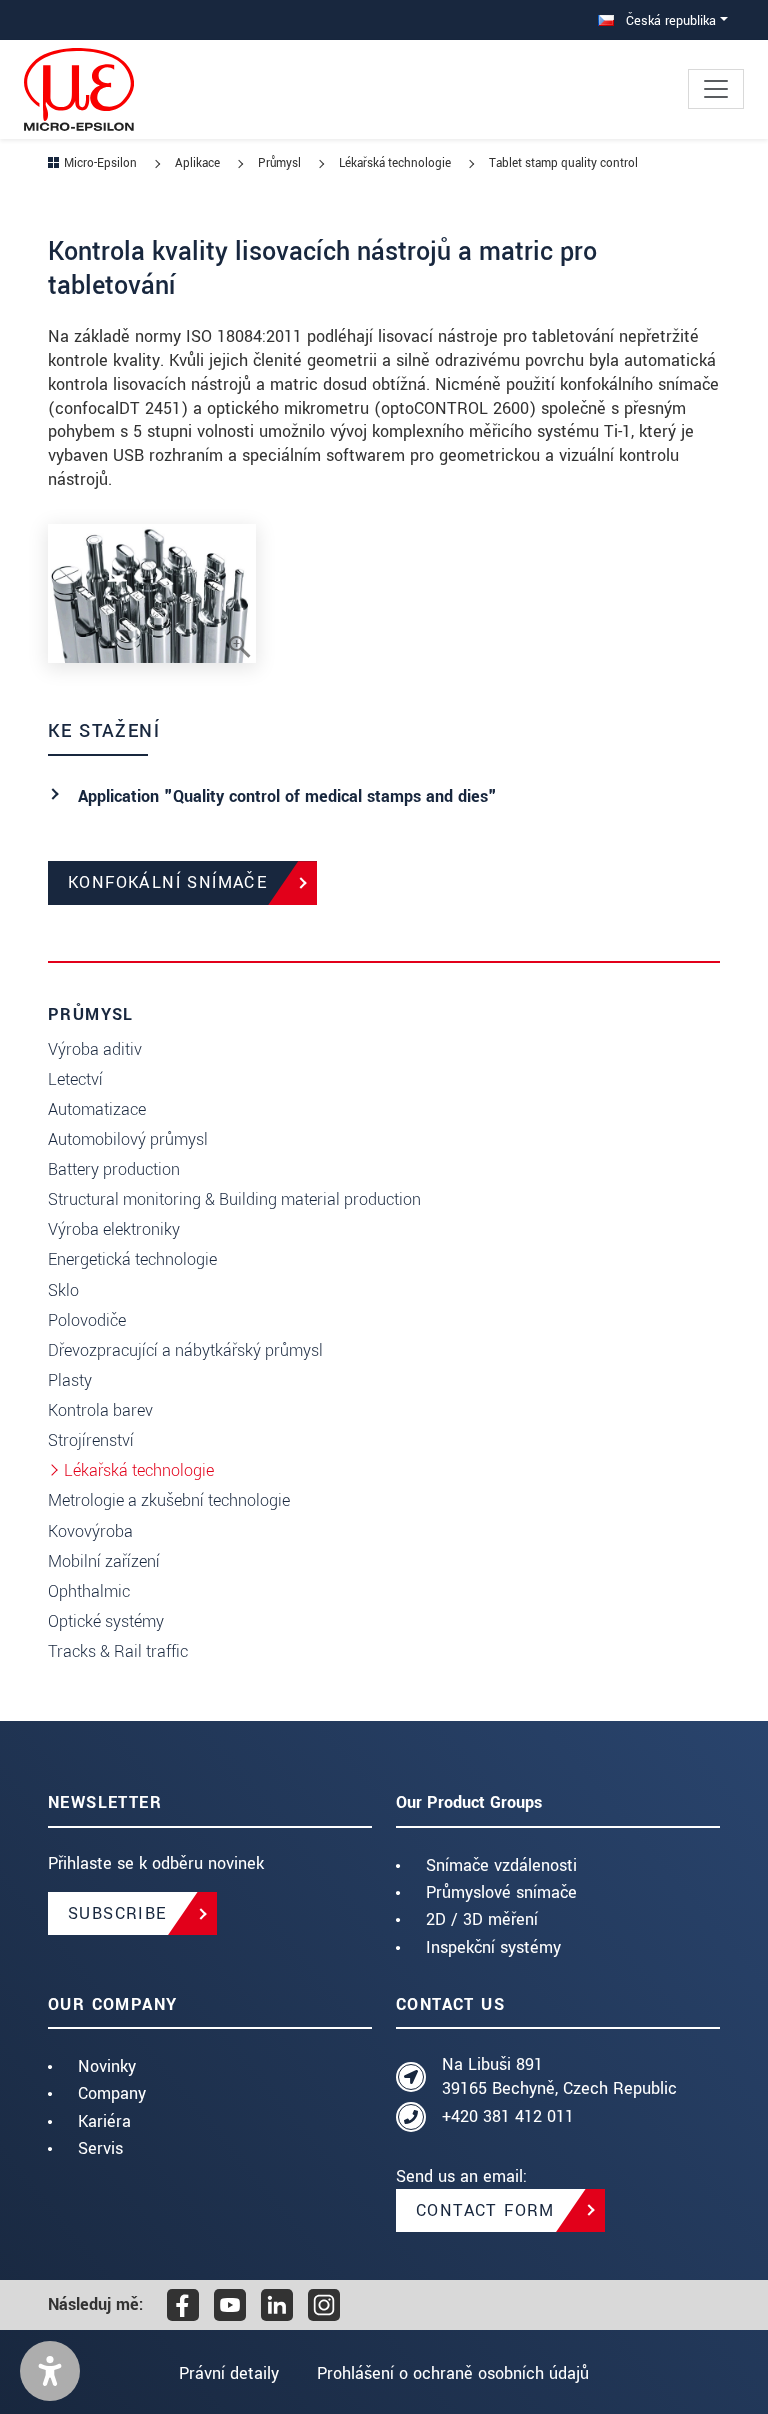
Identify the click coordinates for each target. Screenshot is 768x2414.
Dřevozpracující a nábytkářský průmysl (185, 1350)
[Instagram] (324, 2305)
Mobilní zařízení (104, 1561)
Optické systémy (106, 1621)
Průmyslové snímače (501, 1892)
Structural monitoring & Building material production (234, 1199)
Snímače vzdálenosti (501, 1865)
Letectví (75, 1079)
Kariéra (104, 2121)
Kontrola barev (100, 1410)
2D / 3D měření (482, 1919)
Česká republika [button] (669, 20)
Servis (100, 2148)
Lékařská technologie (139, 1470)
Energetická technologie (132, 1259)
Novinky (107, 2066)
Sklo (63, 1290)
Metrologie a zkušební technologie (169, 1500)
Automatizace (97, 1109)
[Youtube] (230, 2305)
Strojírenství (91, 1440)
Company (112, 2093)
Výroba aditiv (95, 1049)
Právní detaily (229, 2373)
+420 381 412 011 (508, 2116)
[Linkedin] (277, 2305)
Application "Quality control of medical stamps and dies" (287, 796)
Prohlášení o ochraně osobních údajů (453, 2373)
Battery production (114, 1169)
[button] (50, 2371)
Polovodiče (87, 1320)
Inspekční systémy (493, 1947)
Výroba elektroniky (114, 1229)
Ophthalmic (89, 1591)
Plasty (70, 1380)
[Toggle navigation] (716, 89)
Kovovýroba (90, 1531)
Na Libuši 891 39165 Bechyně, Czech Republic (559, 2076)
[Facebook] (183, 2305)
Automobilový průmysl (128, 1139)
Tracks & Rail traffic (118, 1651)
